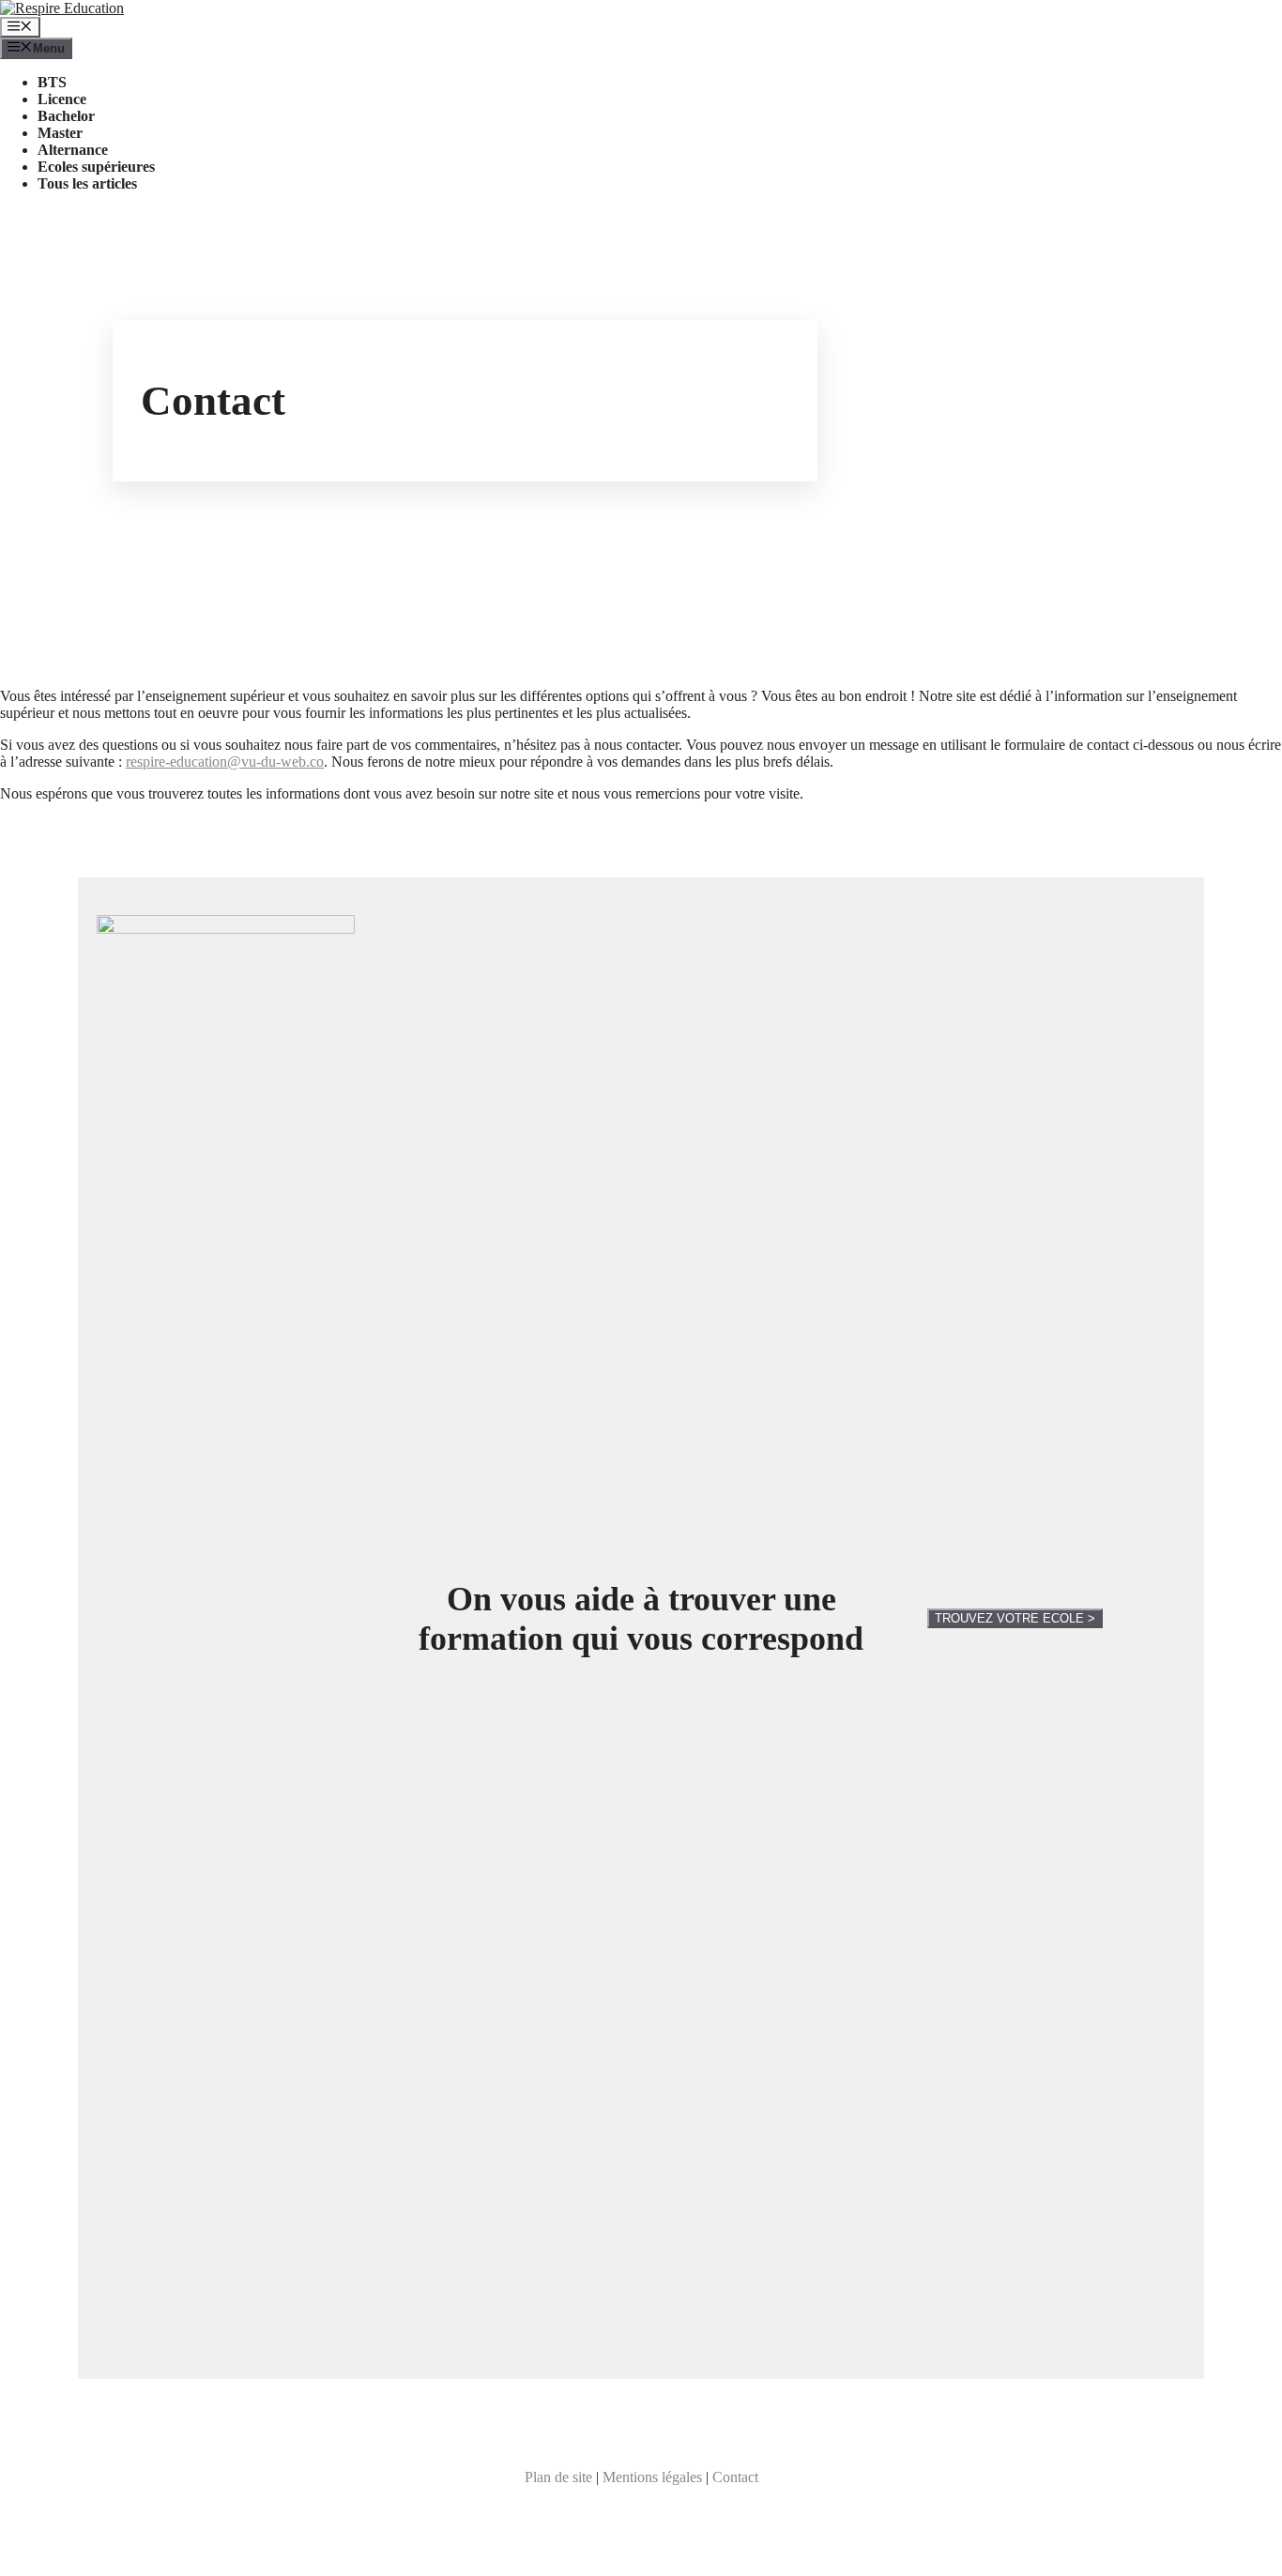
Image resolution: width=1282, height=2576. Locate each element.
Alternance (73, 150)
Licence (62, 99)
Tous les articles (87, 183)
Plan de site (558, 2477)
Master (60, 133)
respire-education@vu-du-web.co (225, 762)
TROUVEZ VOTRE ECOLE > (1015, 1618)
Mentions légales (652, 2477)
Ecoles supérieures (96, 167)
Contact (735, 2477)
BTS (52, 82)
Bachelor (66, 116)
